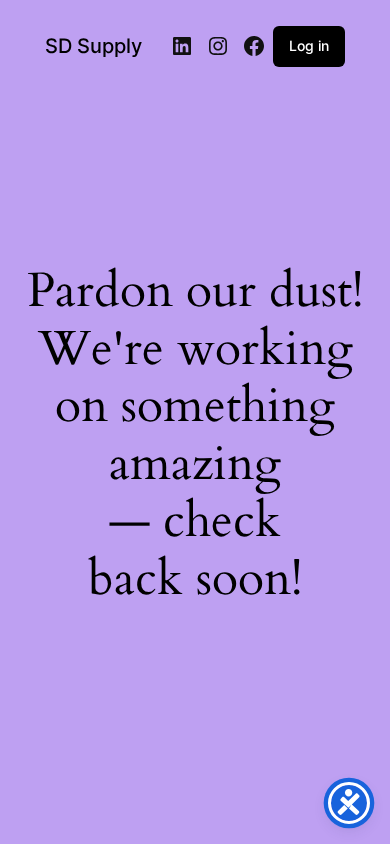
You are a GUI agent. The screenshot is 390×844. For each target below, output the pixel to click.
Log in (309, 45)
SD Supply (93, 46)
